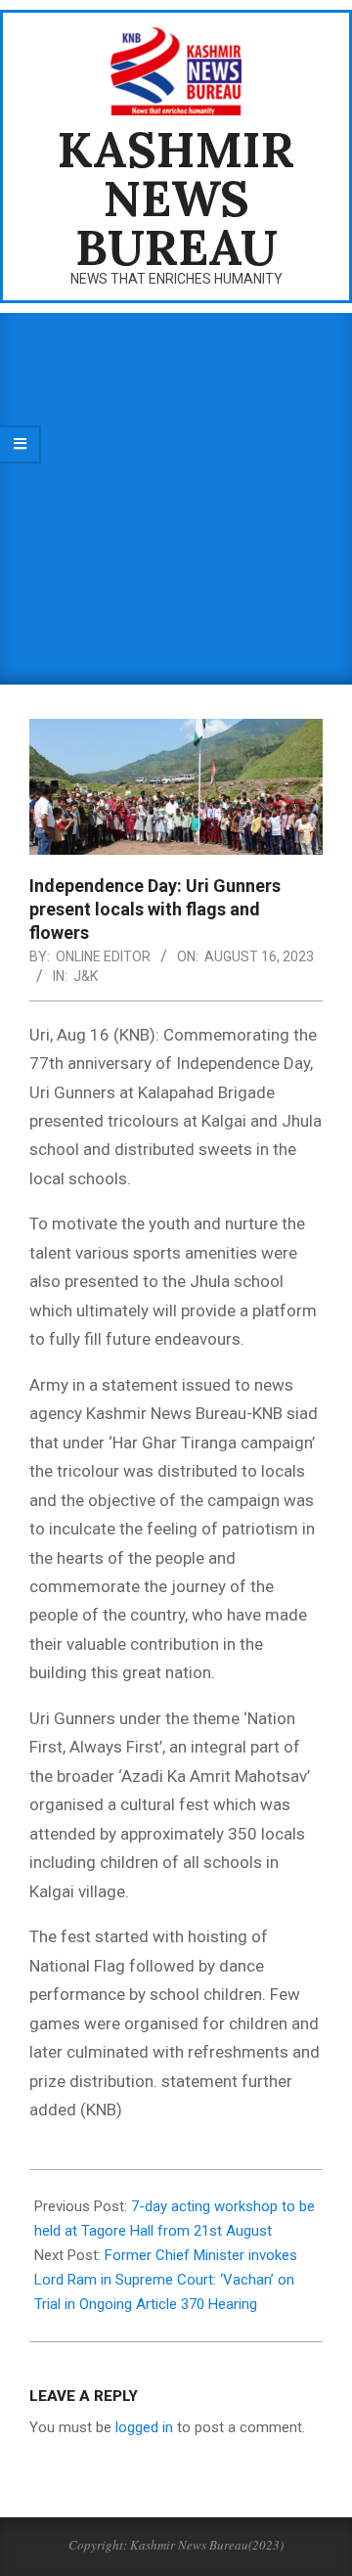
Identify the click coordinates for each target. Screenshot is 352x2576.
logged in (144, 2427)
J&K (86, 976)
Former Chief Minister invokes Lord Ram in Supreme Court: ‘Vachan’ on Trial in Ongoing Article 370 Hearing (166, 2280)
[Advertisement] (176, 499)
